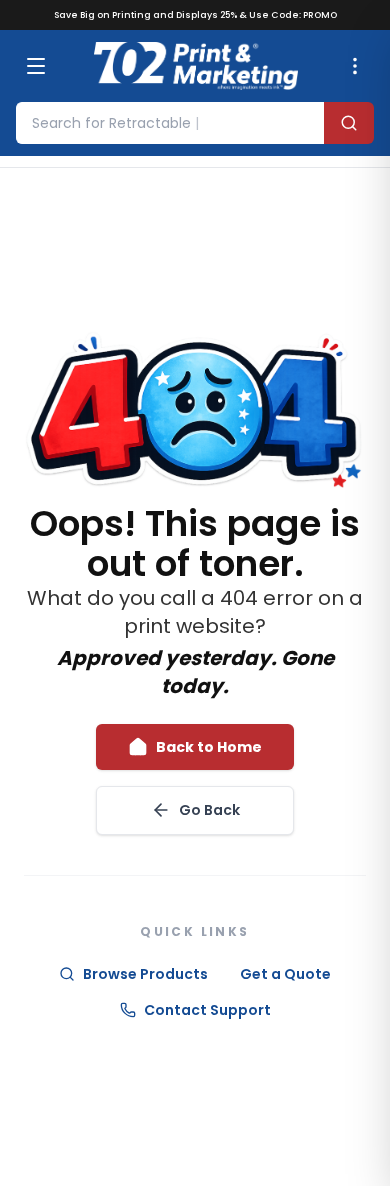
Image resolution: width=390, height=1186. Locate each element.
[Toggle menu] (36, 66)
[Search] (349, 123)
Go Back (209, 810)
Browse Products (145, 974)
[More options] (355, 66)
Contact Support (207, 1010)
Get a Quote (285, 974)
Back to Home (209, 747)
